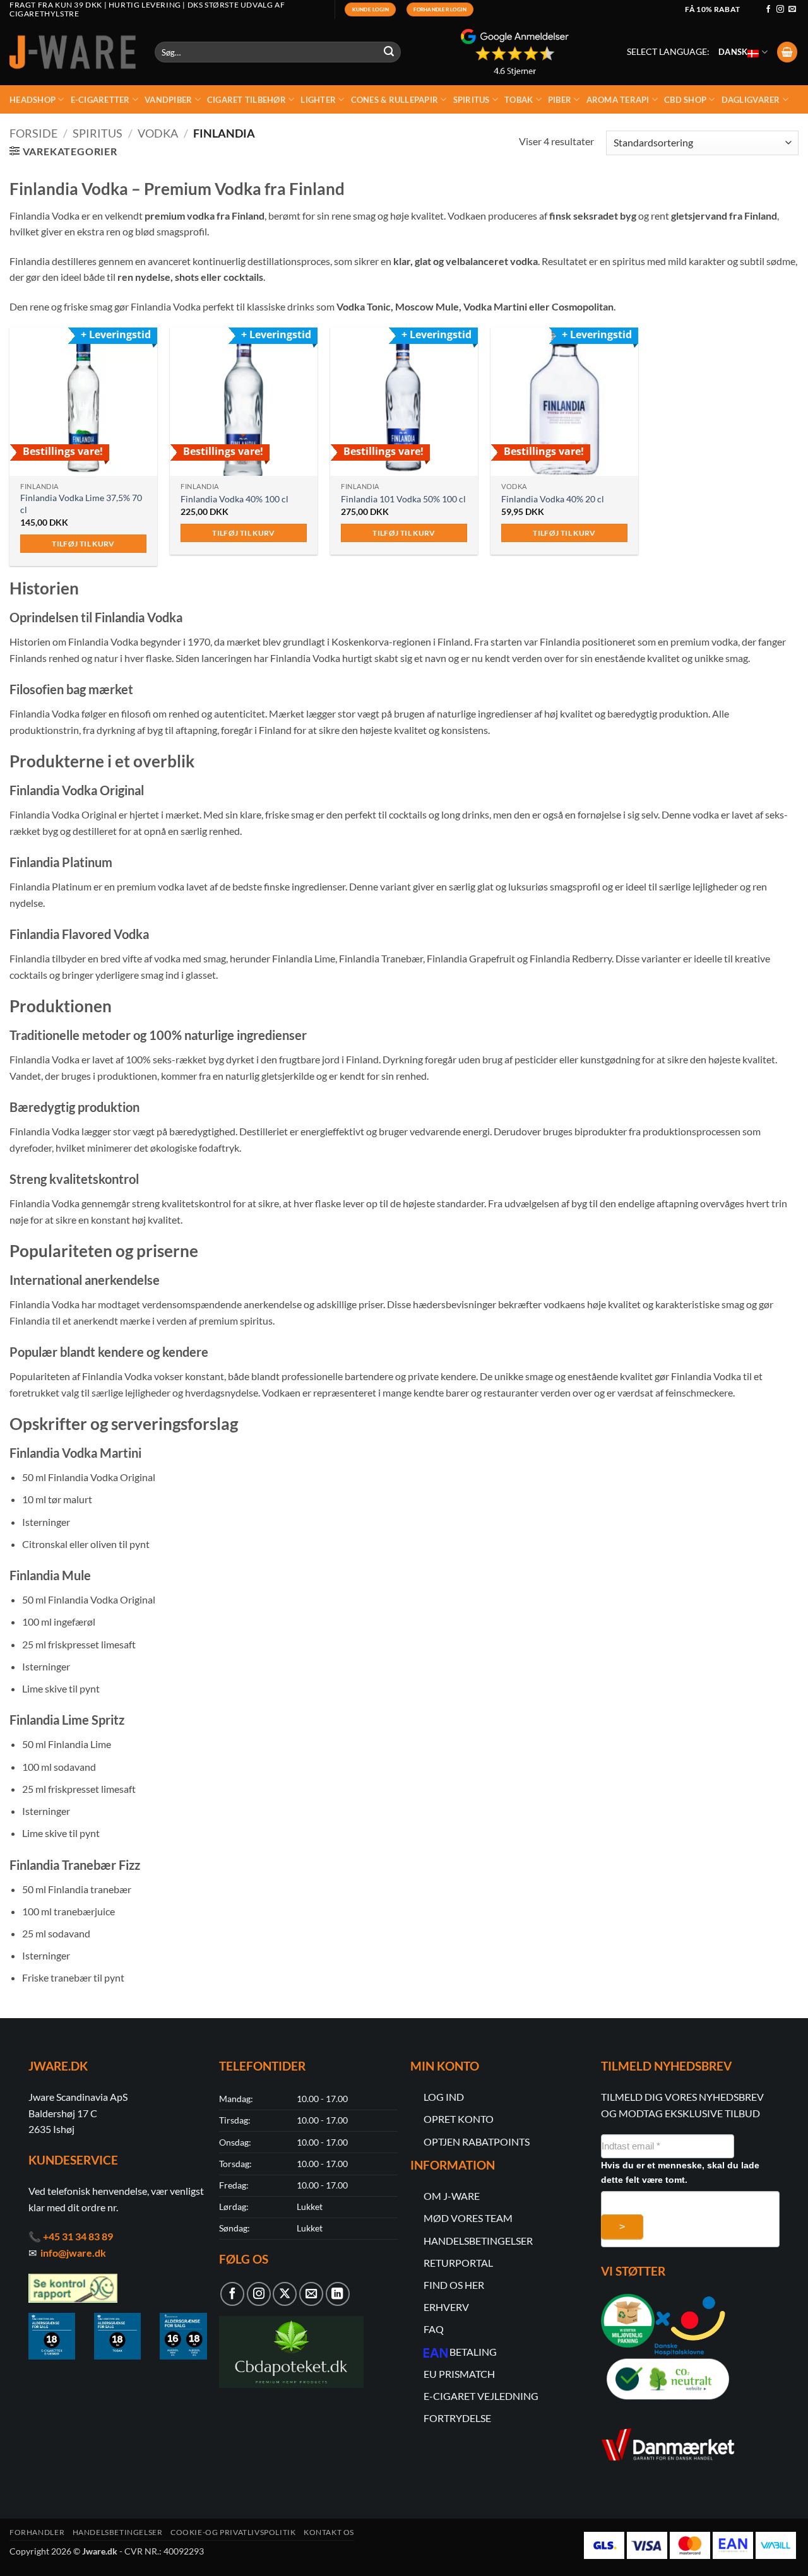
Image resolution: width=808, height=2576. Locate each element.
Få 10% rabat (712, 9)
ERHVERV (446, 2307)
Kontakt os (329, 2532)
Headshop (33, 100)
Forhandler (37, 2532)
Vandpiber (168, 100)
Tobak (519, 100)
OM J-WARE (452, 2196)
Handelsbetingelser (118, 2532)
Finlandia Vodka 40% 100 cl (235, 499)
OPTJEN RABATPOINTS (477, 2142)
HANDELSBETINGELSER (478, 2241)
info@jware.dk (73, 2253)
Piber (560, 100)
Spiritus (472, 100)
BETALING (473, 2352)
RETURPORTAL (458, 2263)
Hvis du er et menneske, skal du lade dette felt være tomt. (680, 2172)
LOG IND (444, 2097)
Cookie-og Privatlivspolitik (233, 2532)
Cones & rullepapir (395, 100)
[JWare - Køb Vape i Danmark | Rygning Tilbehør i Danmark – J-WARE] (73, 52)
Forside (33, 133)
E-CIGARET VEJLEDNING (481, 2396)
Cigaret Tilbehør (247, 100)
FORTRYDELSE (457, 2418)
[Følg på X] (285, 2294)
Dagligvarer (751, 100)
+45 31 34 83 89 (78, 2236)
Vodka (158, 133)
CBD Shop (685, 100)
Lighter (318, 100)
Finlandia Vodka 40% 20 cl (553, 499)
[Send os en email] (792, 9)
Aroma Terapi (618, 100)
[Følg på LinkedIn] (338, 2294)
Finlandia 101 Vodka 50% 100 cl (403, 499)
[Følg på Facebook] (768, 9)
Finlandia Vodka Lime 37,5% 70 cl (81, 504)
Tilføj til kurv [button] (83, 544)
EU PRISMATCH (459, 2374)
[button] (787, 52)
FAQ (434, 2329)
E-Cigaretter (100, 100)
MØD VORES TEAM (468, 2218)
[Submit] (389, 52)
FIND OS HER (454, 2285)
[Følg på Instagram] (780, 9)
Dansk (733, 52)
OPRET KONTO (459, 2119)
